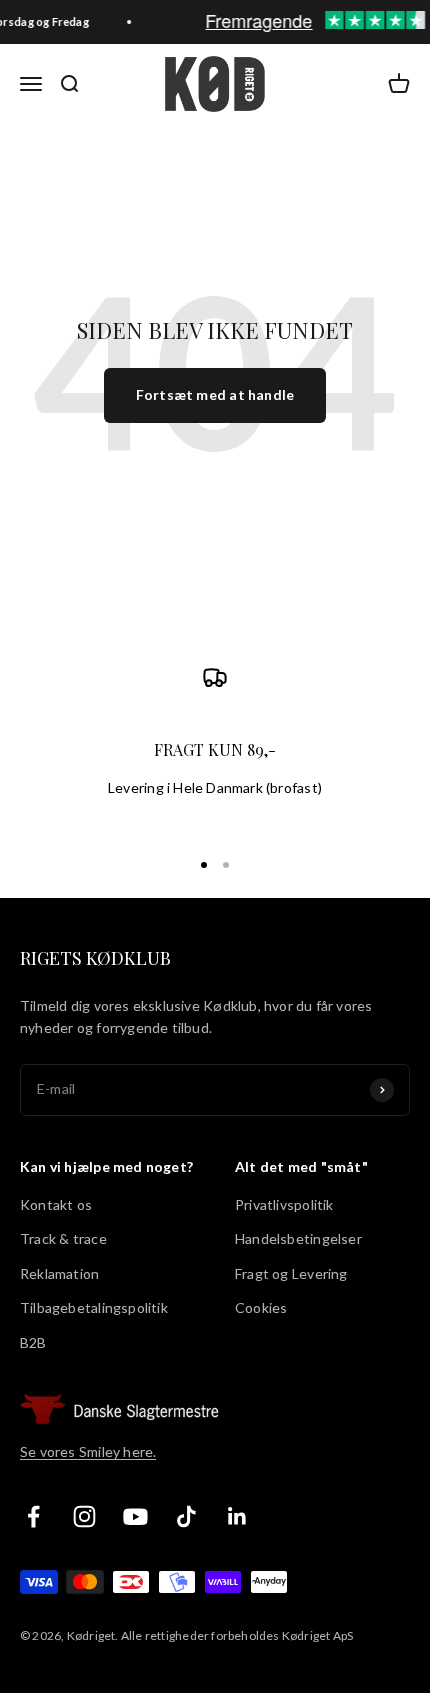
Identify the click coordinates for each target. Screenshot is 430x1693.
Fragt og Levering (291, 1273)
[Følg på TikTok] (186, 1516)
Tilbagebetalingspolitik (94, 1307)
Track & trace (63, 1238)
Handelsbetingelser (298, 1238)
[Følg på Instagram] (84, 1516)
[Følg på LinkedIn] (237, 1516)
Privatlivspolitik (284, 1204)
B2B (33, 1342)
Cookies (261, 1307)
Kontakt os (56, 1204)
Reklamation (59, 1273)
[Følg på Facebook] (33, 1516)
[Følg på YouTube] (135, 1516)
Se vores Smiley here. (88, 1451)
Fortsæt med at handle (215, 394)
